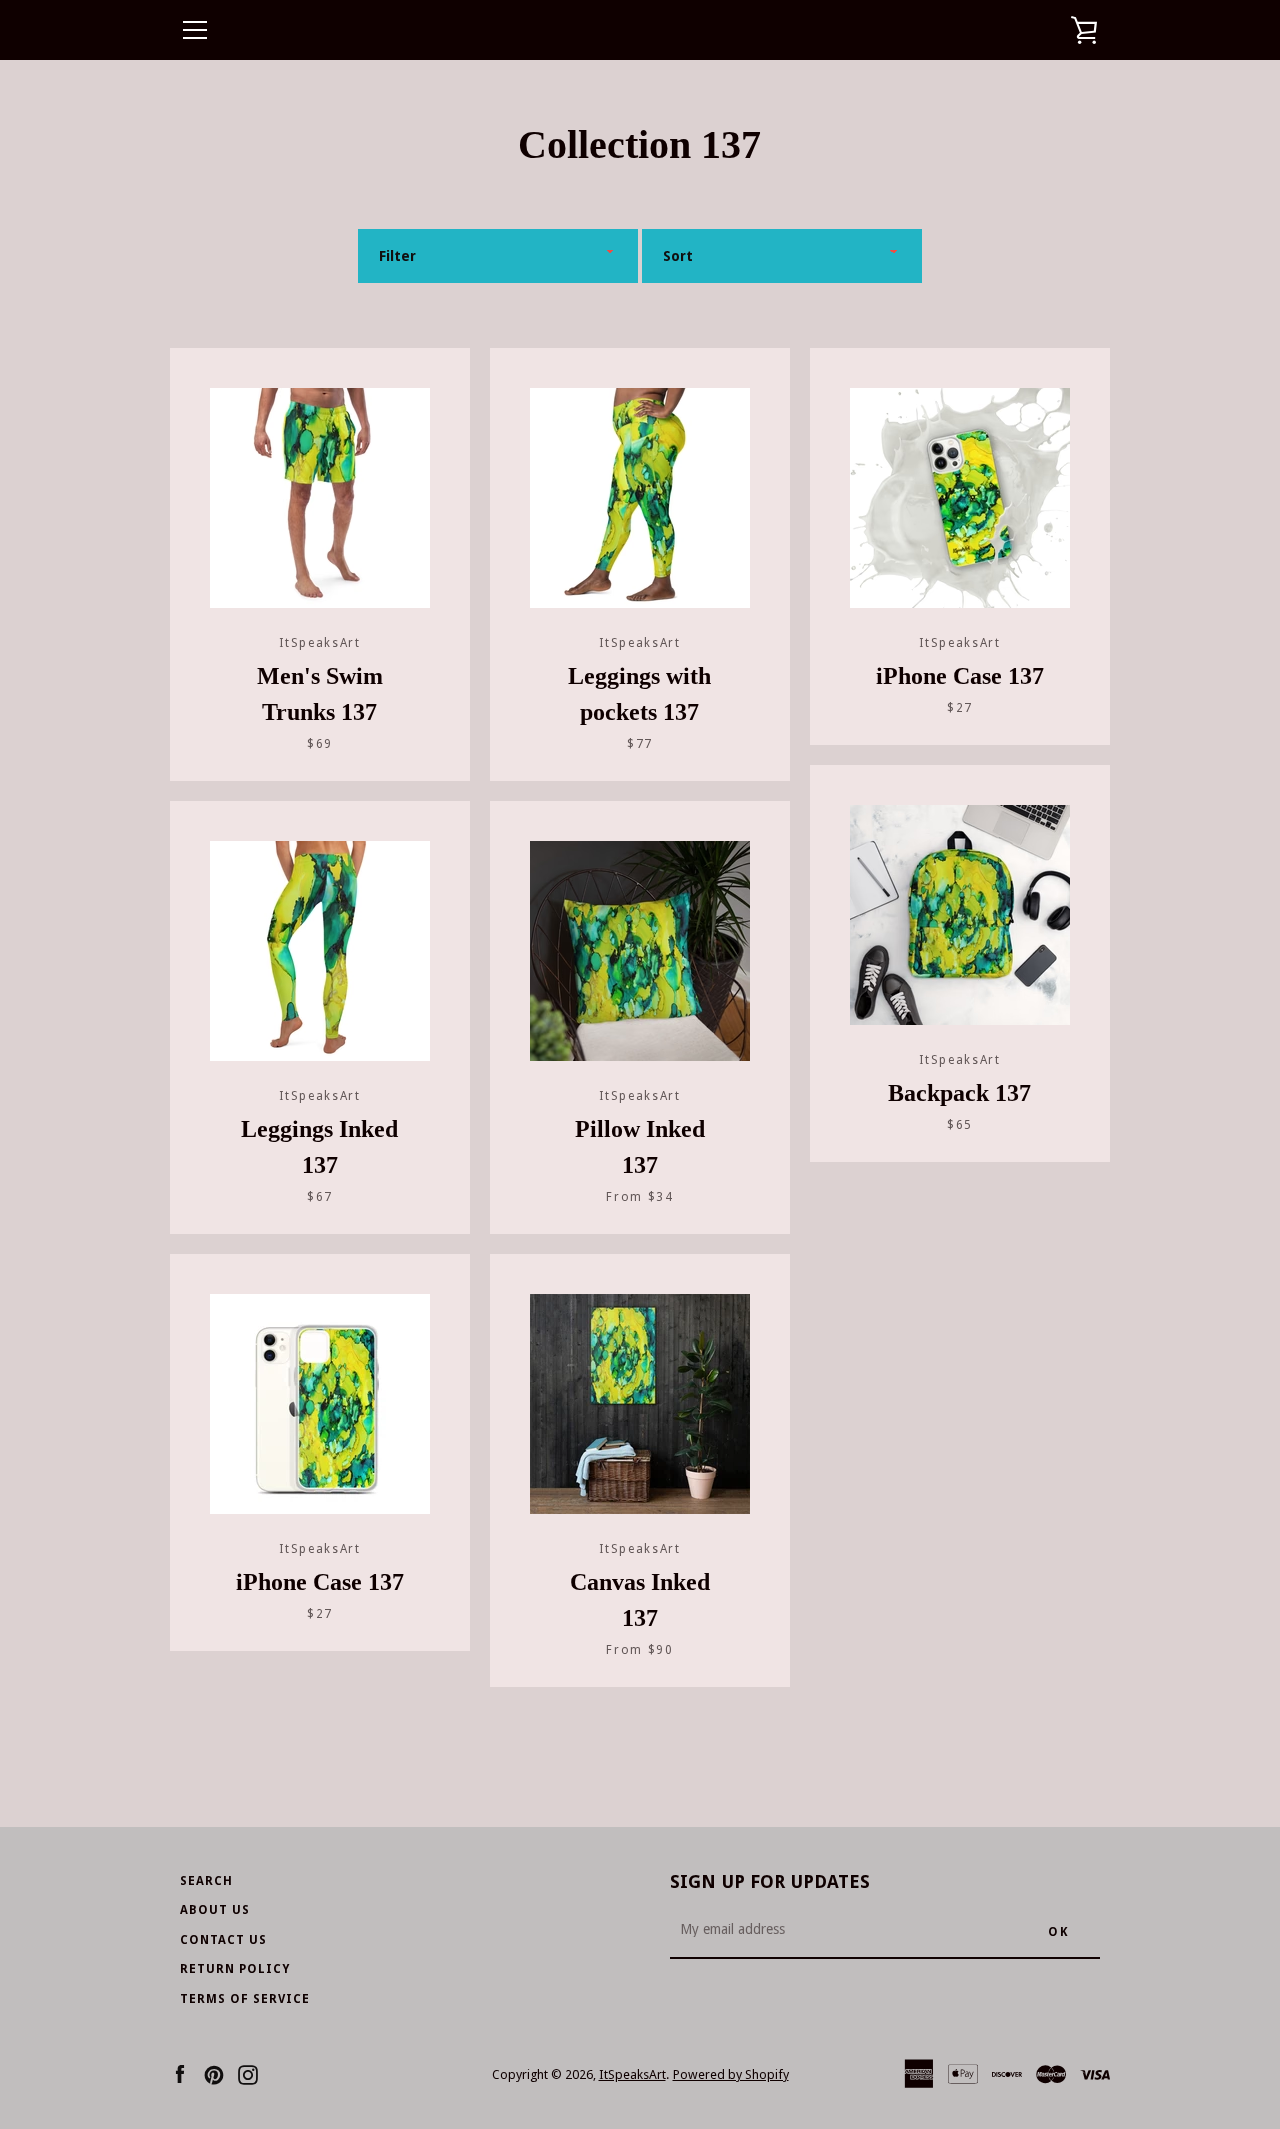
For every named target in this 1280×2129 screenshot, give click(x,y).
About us (215, 1910)
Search (206, 1881)
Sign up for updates (770, 1881)
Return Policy (235, 1969)
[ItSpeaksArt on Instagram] (248, 2073)
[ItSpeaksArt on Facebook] (180, 2073)
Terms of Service (245, 1999)
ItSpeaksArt (632, 2074)
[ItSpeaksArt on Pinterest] (214, 2073)
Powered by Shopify (731, 2074)
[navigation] (195, 30)
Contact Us (223, 1940)
